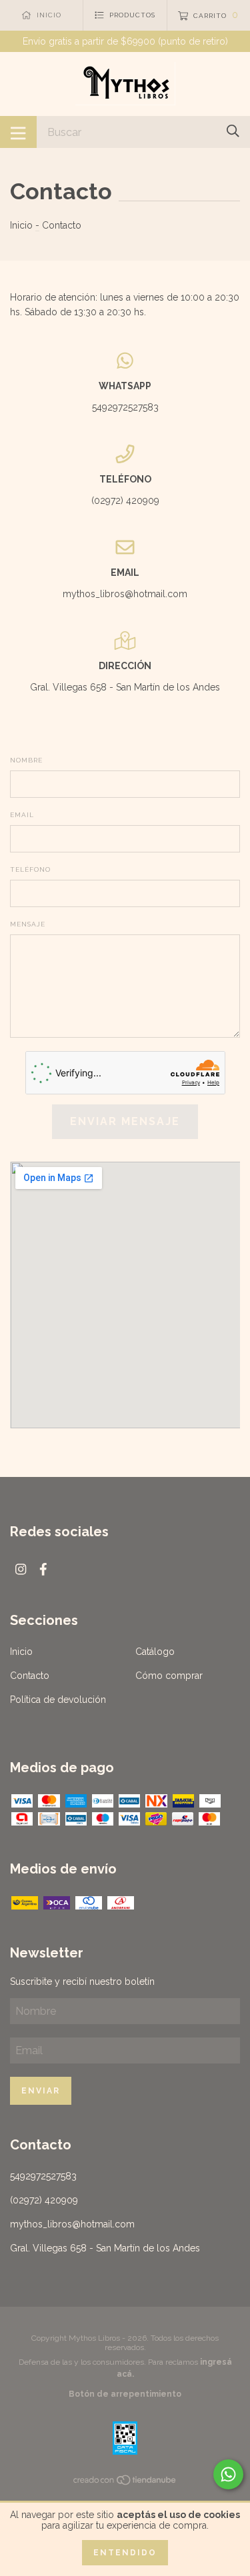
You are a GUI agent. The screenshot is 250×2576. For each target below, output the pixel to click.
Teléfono (30, 869)
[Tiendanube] (125, 2482)
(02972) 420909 (125, 501)
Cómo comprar (169, 1676)
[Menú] (18, 132)
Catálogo (155, 1652)
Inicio (21, 225)
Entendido (125, 2553)
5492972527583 (125, 407)
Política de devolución (58, 1700)
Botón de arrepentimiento (125, 2394)
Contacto (30, 1676)
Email (22, 815)
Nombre (26, 760)
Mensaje (28, 924)
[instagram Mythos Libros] (21, 1569)
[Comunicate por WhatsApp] (228, 2474)
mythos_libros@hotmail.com (125, 594)
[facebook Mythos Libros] (43, 1569)
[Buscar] (233, 131)
